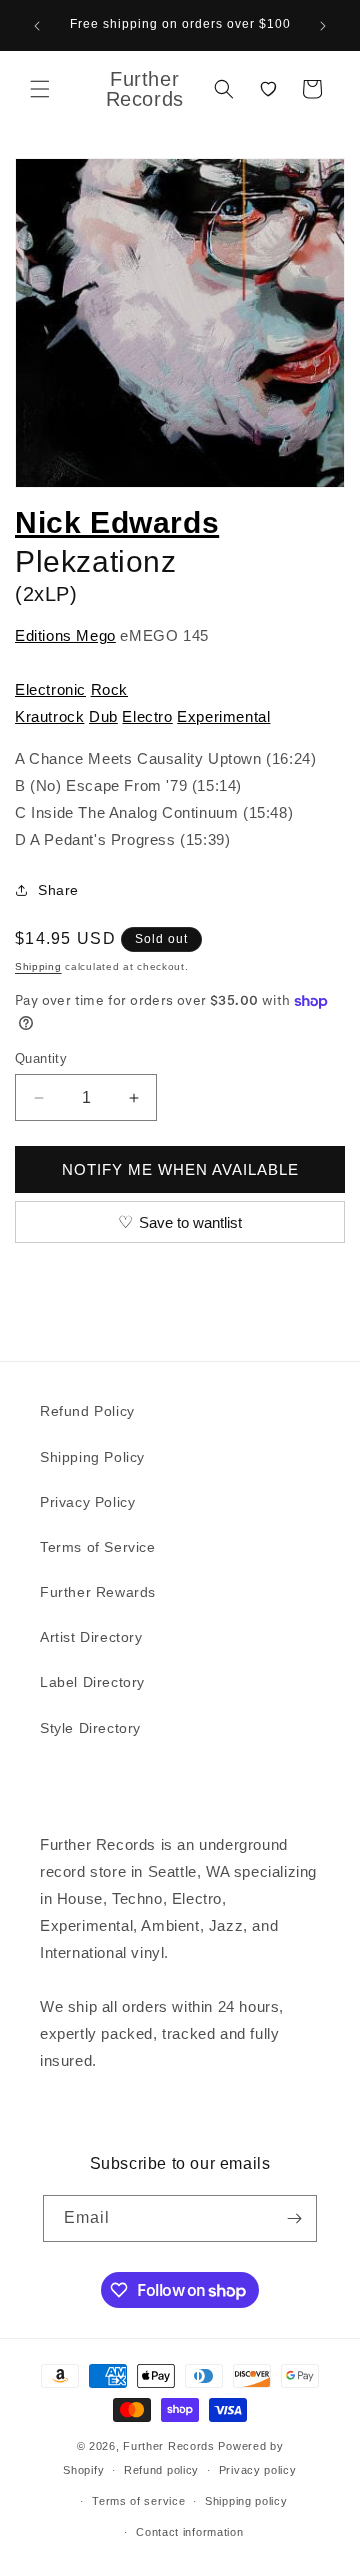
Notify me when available (180, 1169)
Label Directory (92, 1682)
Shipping (38, 966)
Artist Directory (91, 1637)
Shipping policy (246, 2501)
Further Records (169, 2446)
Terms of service (138, 2501)
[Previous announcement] (37, 26)
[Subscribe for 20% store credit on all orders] (294, 2218)
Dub (103, 716)
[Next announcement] (323, 26)
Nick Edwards (117, 522)
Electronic (50, 689)
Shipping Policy (92, 1457)
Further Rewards (98, 1592)
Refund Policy (87, 1411)
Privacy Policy (87, 1502)
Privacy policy (258, 2470)
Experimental (223, 716)
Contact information (189, 2532)
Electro (147, 716)
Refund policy (161, 2470)
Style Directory (90, 1728)
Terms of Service (98, 1547)
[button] (40, 89)
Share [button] (58, 890)
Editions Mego (65, 635)
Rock (109, 689)
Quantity (41, 1058)
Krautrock (49, 716)
